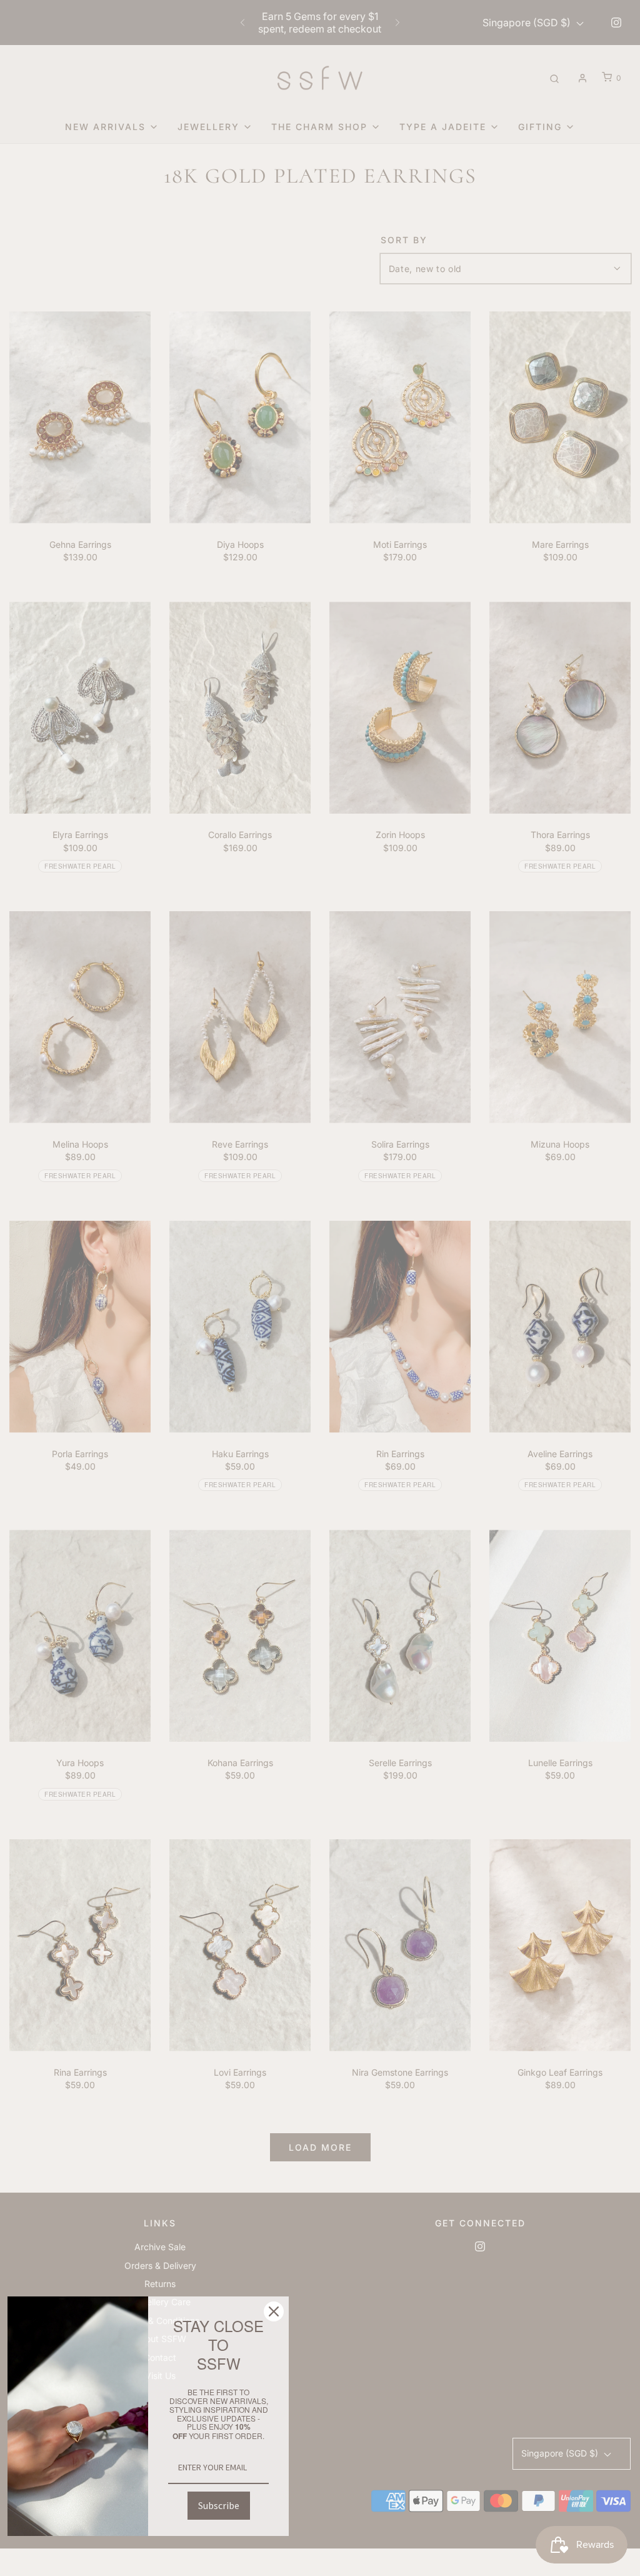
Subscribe (219, 2505)
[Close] (274, 2311)
